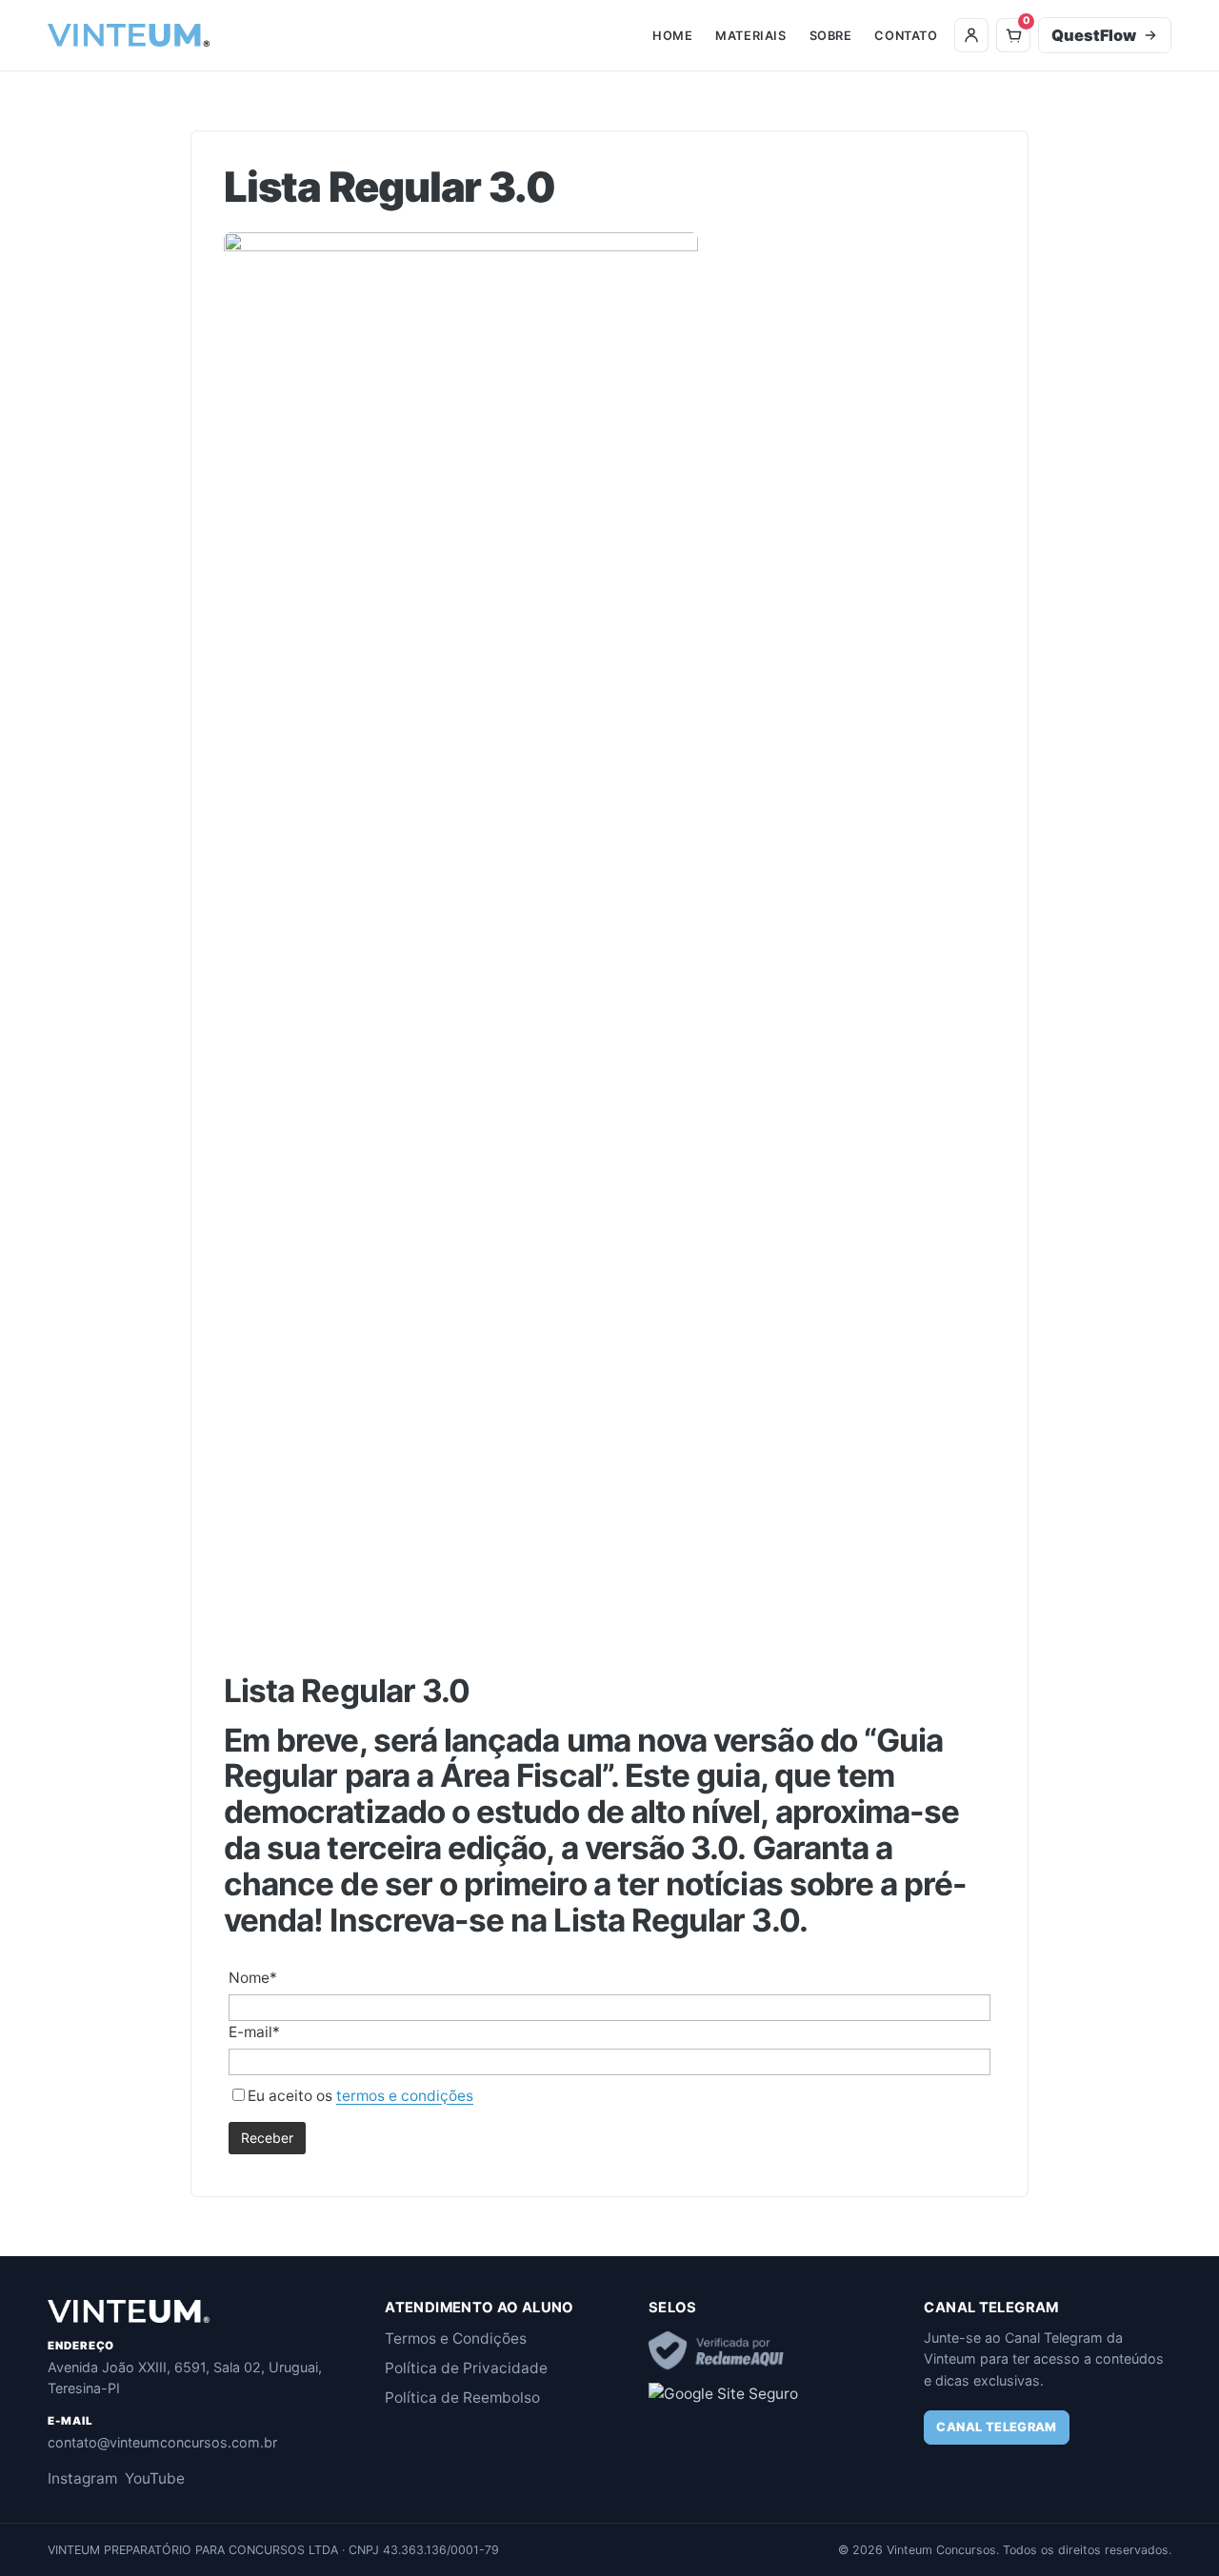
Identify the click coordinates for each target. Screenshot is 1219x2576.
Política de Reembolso (462, 2398)
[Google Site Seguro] (723, 2394)
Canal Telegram (996, 2427)
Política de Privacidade (466, 2368)
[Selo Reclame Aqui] (717, 2350)
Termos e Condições (456, 2338)
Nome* (253, 1978)
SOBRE (831, 36)
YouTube (155, 2478)
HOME (672, 36)
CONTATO (906, 36)
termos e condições (405, 2096)
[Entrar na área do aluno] (971, 35)
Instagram (82, 2478)
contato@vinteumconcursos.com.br (162, 2442)
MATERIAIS (750, 36)
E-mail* (254, 2032)
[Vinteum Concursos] (129, 35)
